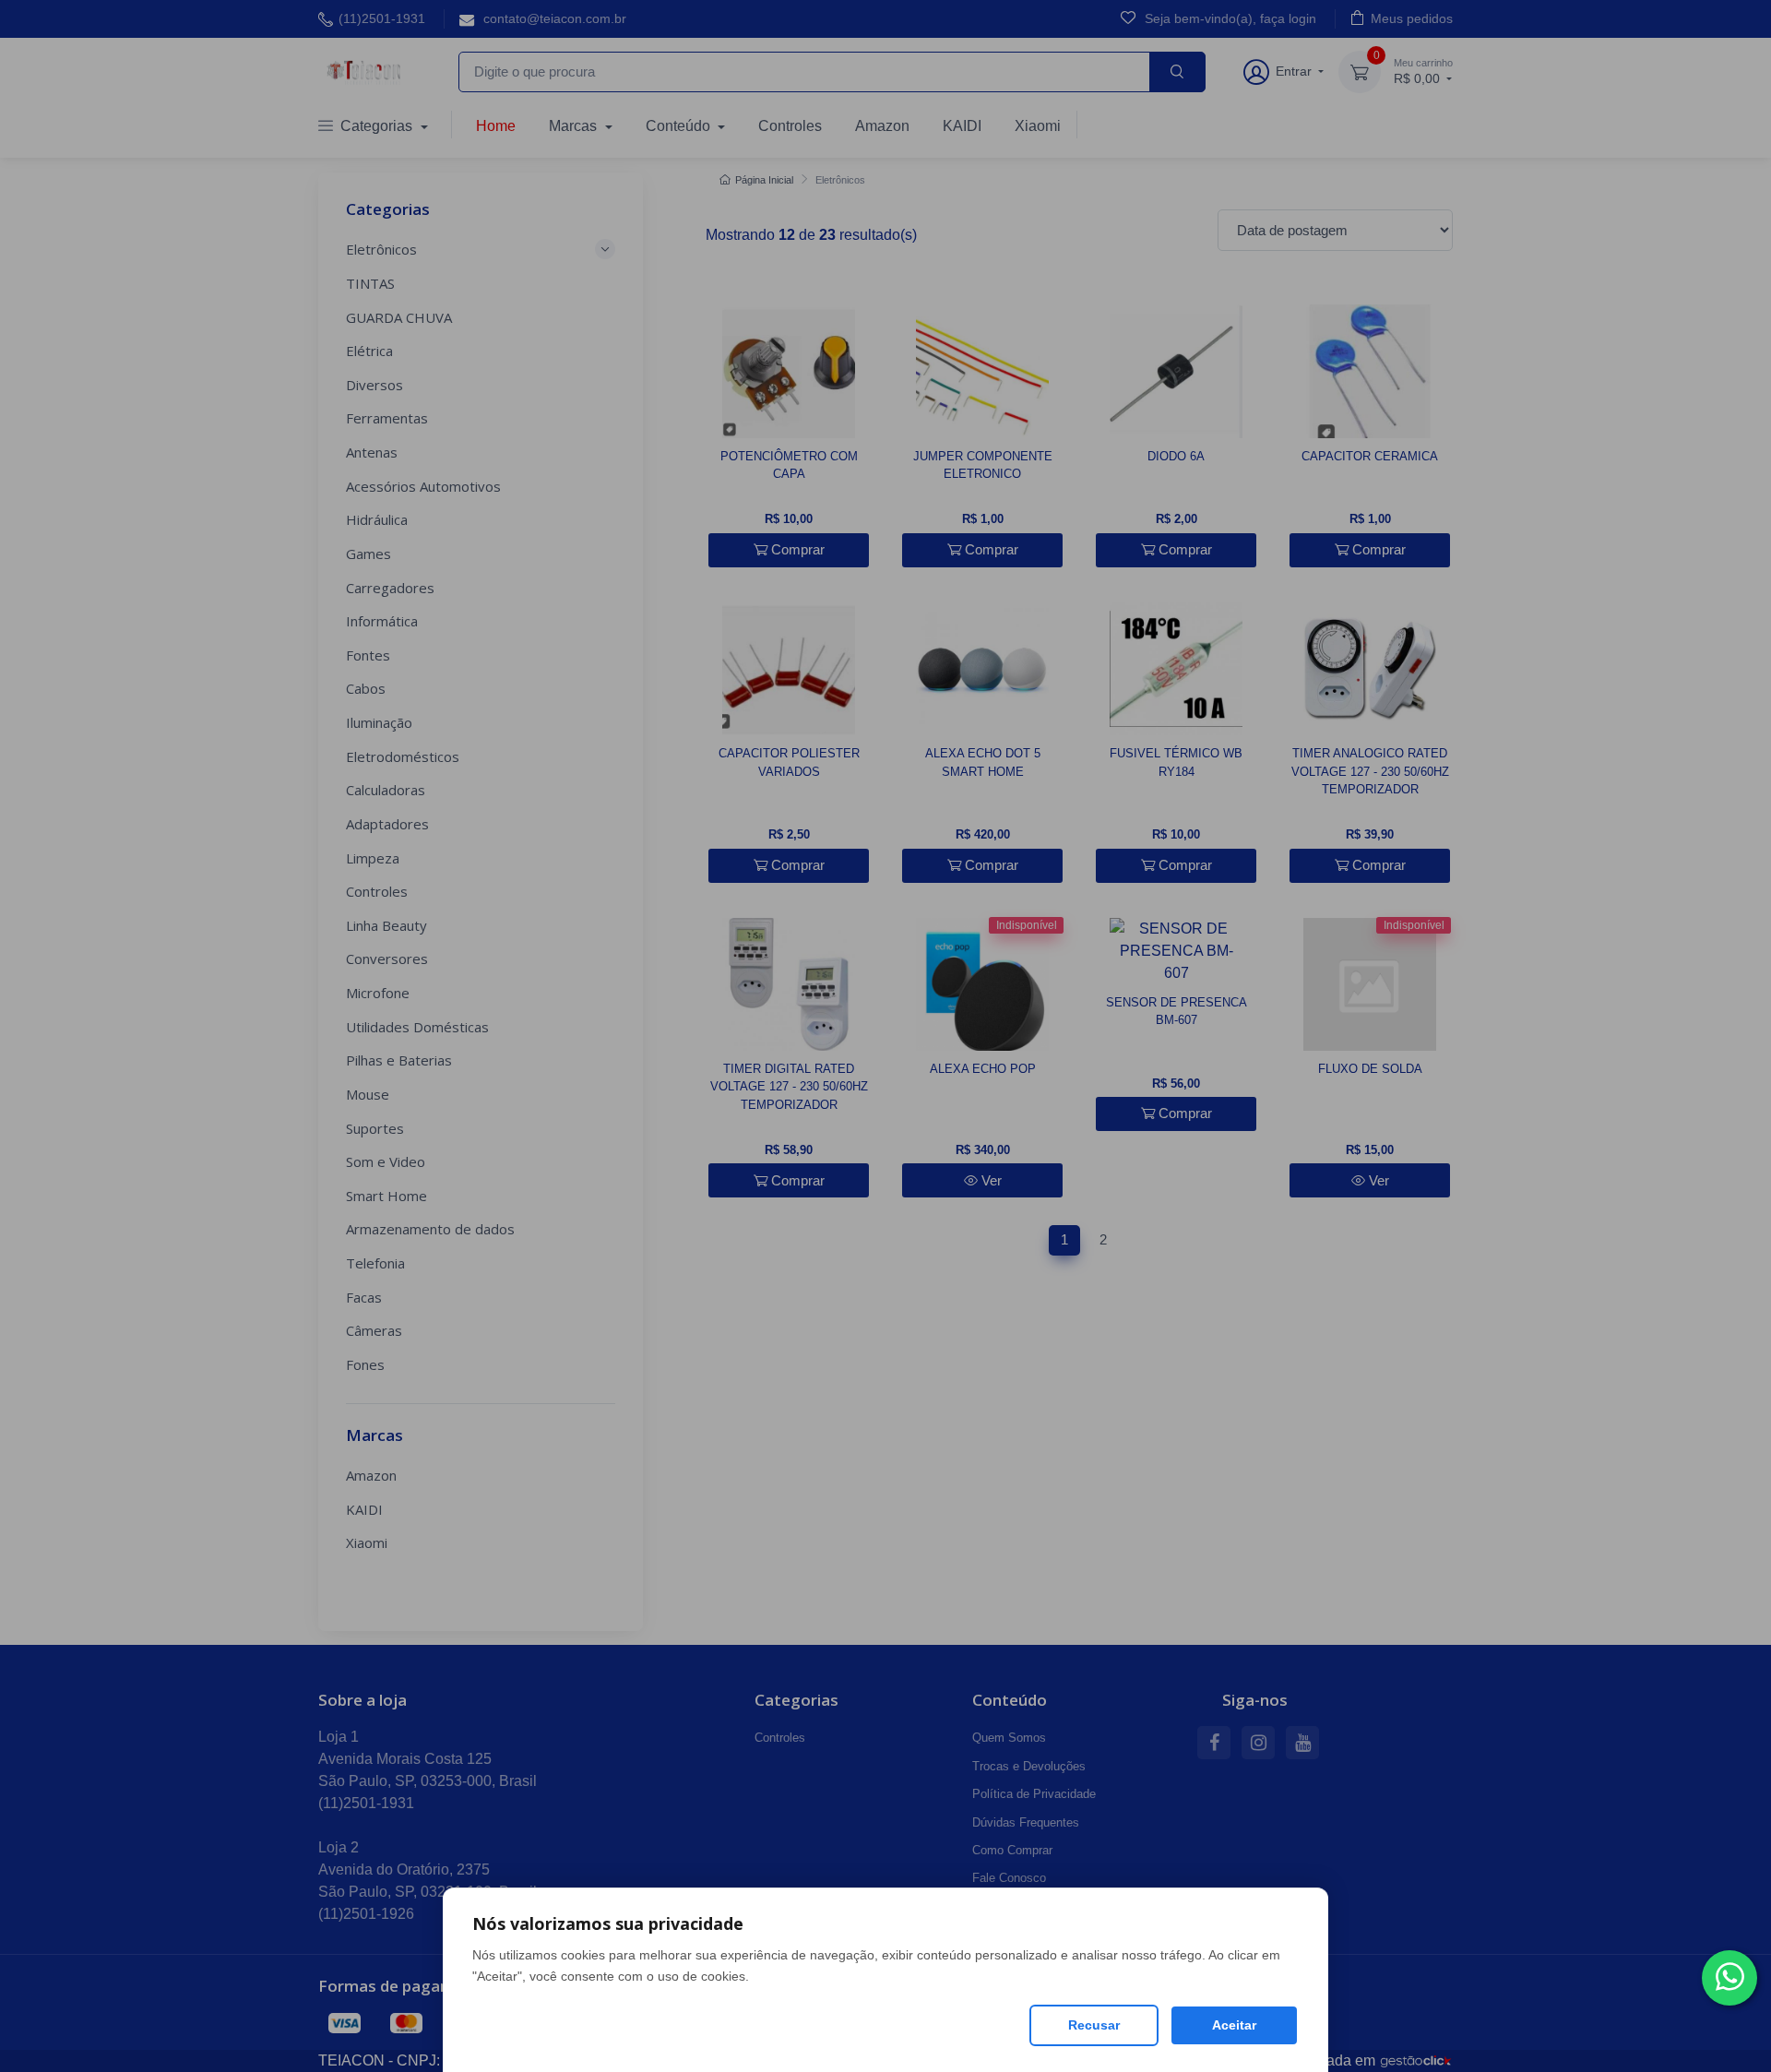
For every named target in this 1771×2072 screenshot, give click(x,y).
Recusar (1094, 2025)
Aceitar (1234, 2025)
